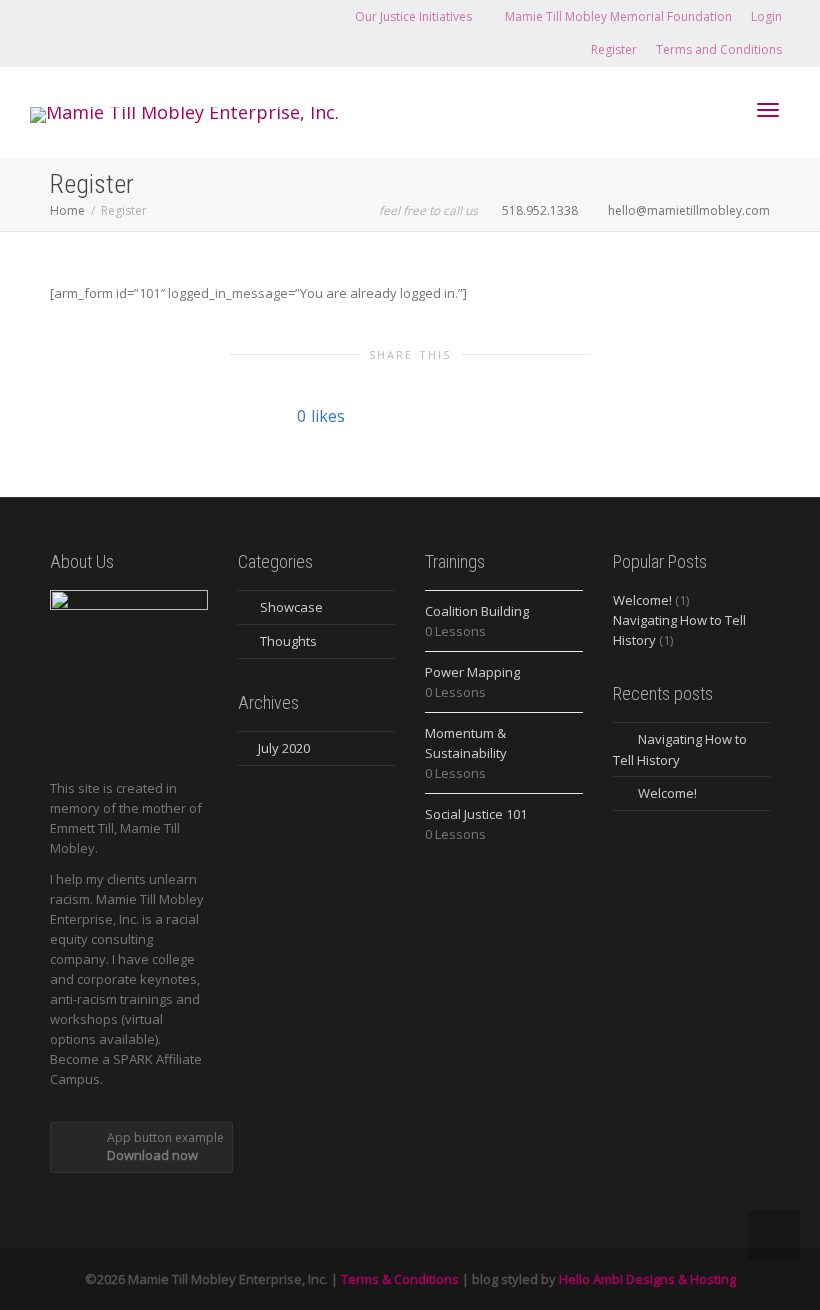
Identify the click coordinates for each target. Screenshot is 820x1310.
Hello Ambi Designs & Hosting (647, 1279)
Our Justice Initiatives (415, 16)
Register (614, 49)
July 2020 (284, 748)
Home (67, 210)
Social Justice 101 (476, 814)
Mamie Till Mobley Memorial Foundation (618, 16)
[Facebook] (81, 16)
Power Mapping (472, 672)
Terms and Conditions (719, 49)
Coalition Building (477, 611)
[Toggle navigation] (768, 110)
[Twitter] (47, 16)
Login (766, 16)
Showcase (291, 607)
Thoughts (288, 641)
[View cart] (716, 107)
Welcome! (642, 600)
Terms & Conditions (400, 1279)
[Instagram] (115, 16)
